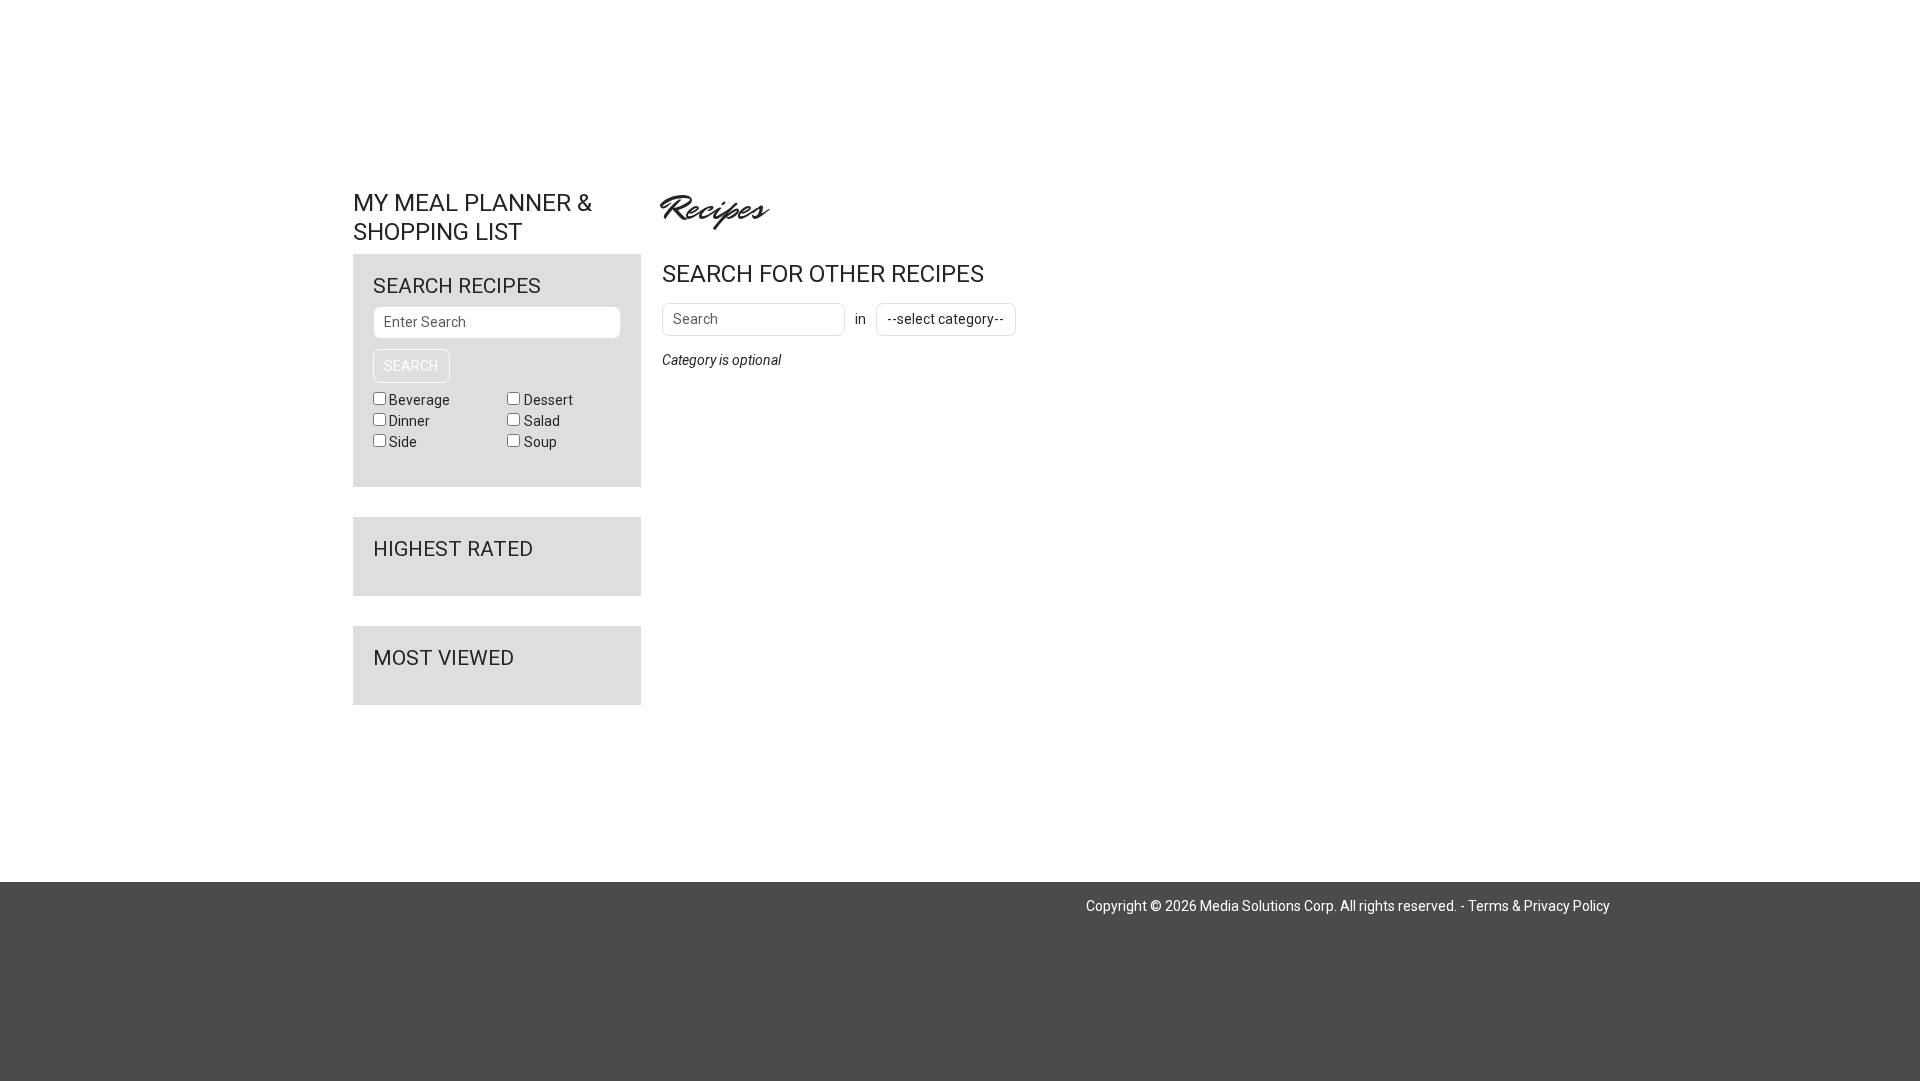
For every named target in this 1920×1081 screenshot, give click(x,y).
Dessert (548, 400)
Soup (540, 442)
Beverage (419, 400)
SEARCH (1074, 319)
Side (403, 442)
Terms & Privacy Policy (1539, 906)
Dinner (409, 421)
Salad (542, 421)
